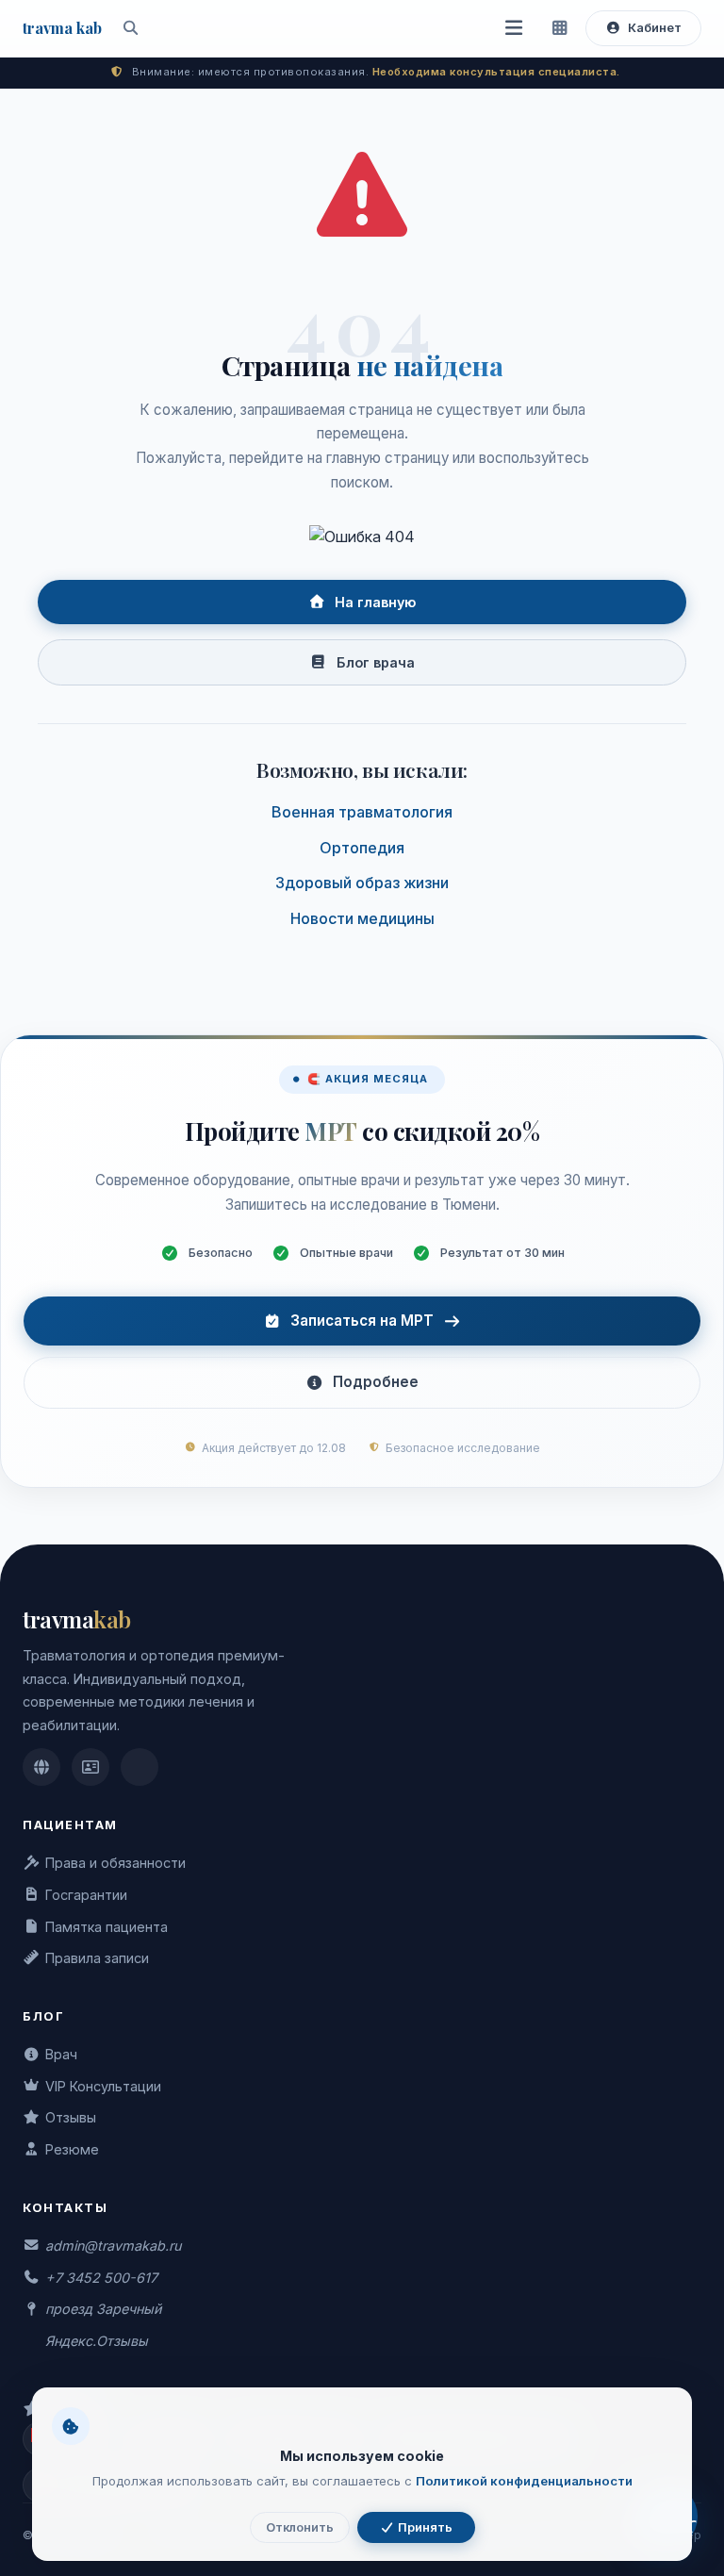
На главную (375, 602)
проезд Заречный (103, 2309)
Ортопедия (362, 848)
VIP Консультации (103, 2086)
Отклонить (300, 2527)
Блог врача (376, 662)
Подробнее (376, 1382)
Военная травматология (362, 812)
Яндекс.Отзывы (97, 2341)
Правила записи (97, 1958)
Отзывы (71, 2117)
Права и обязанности (115, 1863)
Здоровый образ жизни (362, 883)
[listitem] (41, 1767)
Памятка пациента (107, 1927)
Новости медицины (362, 918)
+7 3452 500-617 (101, 2278)
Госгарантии (86, 1895)
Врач (61, 2054)
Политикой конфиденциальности (524, 2481)
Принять (424, 2527)
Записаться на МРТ (362, 1321)
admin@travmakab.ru (113, 2246)
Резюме (72, 2149)
